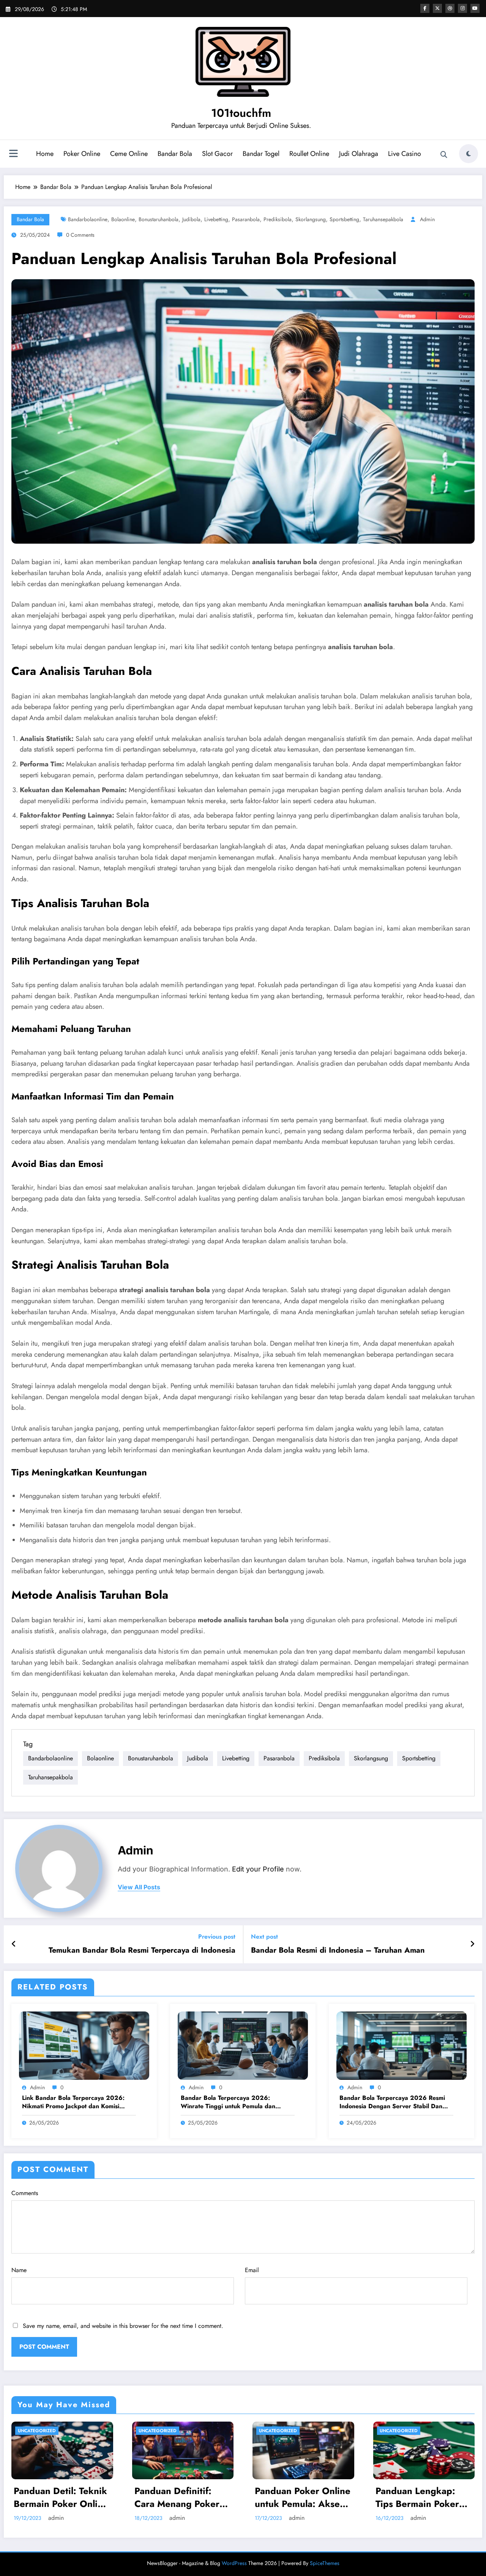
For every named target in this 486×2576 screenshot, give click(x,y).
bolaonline (123, 219)
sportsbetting (344, 219)
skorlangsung (311, 219)
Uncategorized (37, 2431)
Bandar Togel (261, 154)
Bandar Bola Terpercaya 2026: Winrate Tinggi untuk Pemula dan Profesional (228, 2102)
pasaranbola (246, 219)
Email (252, 2270)
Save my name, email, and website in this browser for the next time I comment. (123, 2326)
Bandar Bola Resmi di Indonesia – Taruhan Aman (338, 1950)
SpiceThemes (325, 2563)
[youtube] (475, 8)
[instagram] (462, 8)
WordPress (234, 2563)
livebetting (216, 219)
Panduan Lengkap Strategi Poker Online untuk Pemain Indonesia (301, 2497)
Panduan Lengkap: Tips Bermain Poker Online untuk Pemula (179, 2497)
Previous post (217, 1937)
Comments (25, 2193)
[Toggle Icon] (13, 154)
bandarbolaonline (88, 219)
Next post (264, 1937)
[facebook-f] (425, 8)
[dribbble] (450, 8)
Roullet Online (309, 154)
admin (427, 219)
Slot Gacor (217, 154)
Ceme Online (129, 154)
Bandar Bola (175, 154)
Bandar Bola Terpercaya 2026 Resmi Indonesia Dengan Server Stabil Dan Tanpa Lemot (392, 2102)
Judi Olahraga (359, 154)
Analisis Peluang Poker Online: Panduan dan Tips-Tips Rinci (423, 2497)
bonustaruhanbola (159, 219)
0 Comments (80, 235)
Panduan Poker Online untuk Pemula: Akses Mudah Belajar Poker (62, 2497)
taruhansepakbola (383, 219)
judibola (191, 219)
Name (19, 2270)
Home (45, 154)
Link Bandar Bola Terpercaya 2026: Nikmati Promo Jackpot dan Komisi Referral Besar (73, 2102)
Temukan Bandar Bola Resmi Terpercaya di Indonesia (142, 1950)
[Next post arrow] (472, 1944)
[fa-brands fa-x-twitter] (437, 8)
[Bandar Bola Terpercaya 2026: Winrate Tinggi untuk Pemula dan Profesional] (243, 2045)
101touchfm (241, 113)
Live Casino (405, 154)
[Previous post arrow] (14, 1944)
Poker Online (82, 154)
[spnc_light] (469, 154)
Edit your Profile (258, 1869)
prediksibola (278, 219)
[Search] (444, 155)
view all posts (139, 1887)
